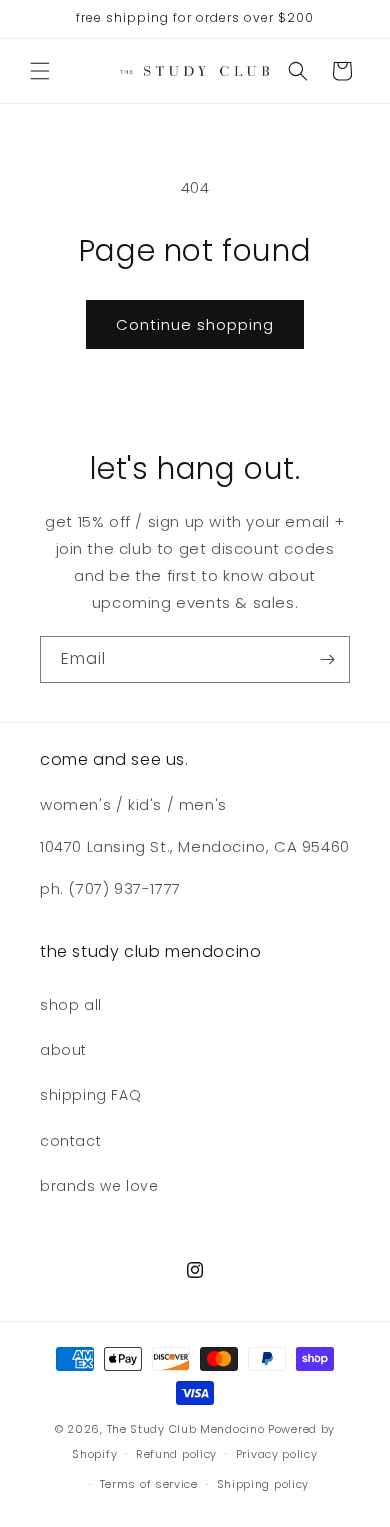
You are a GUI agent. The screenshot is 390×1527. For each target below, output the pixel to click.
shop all (71, 1005)
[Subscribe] (327, 659)
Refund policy (176, 1454)
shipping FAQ (90, 1095)
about (63, 1050)
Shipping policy (263, 1484)
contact (70, 1141)
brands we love (99, 1186)
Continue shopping (195, 324)
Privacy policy (277, 1454)
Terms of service (149, 1484)
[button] (40, 71)
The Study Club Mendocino (186, 1429)
